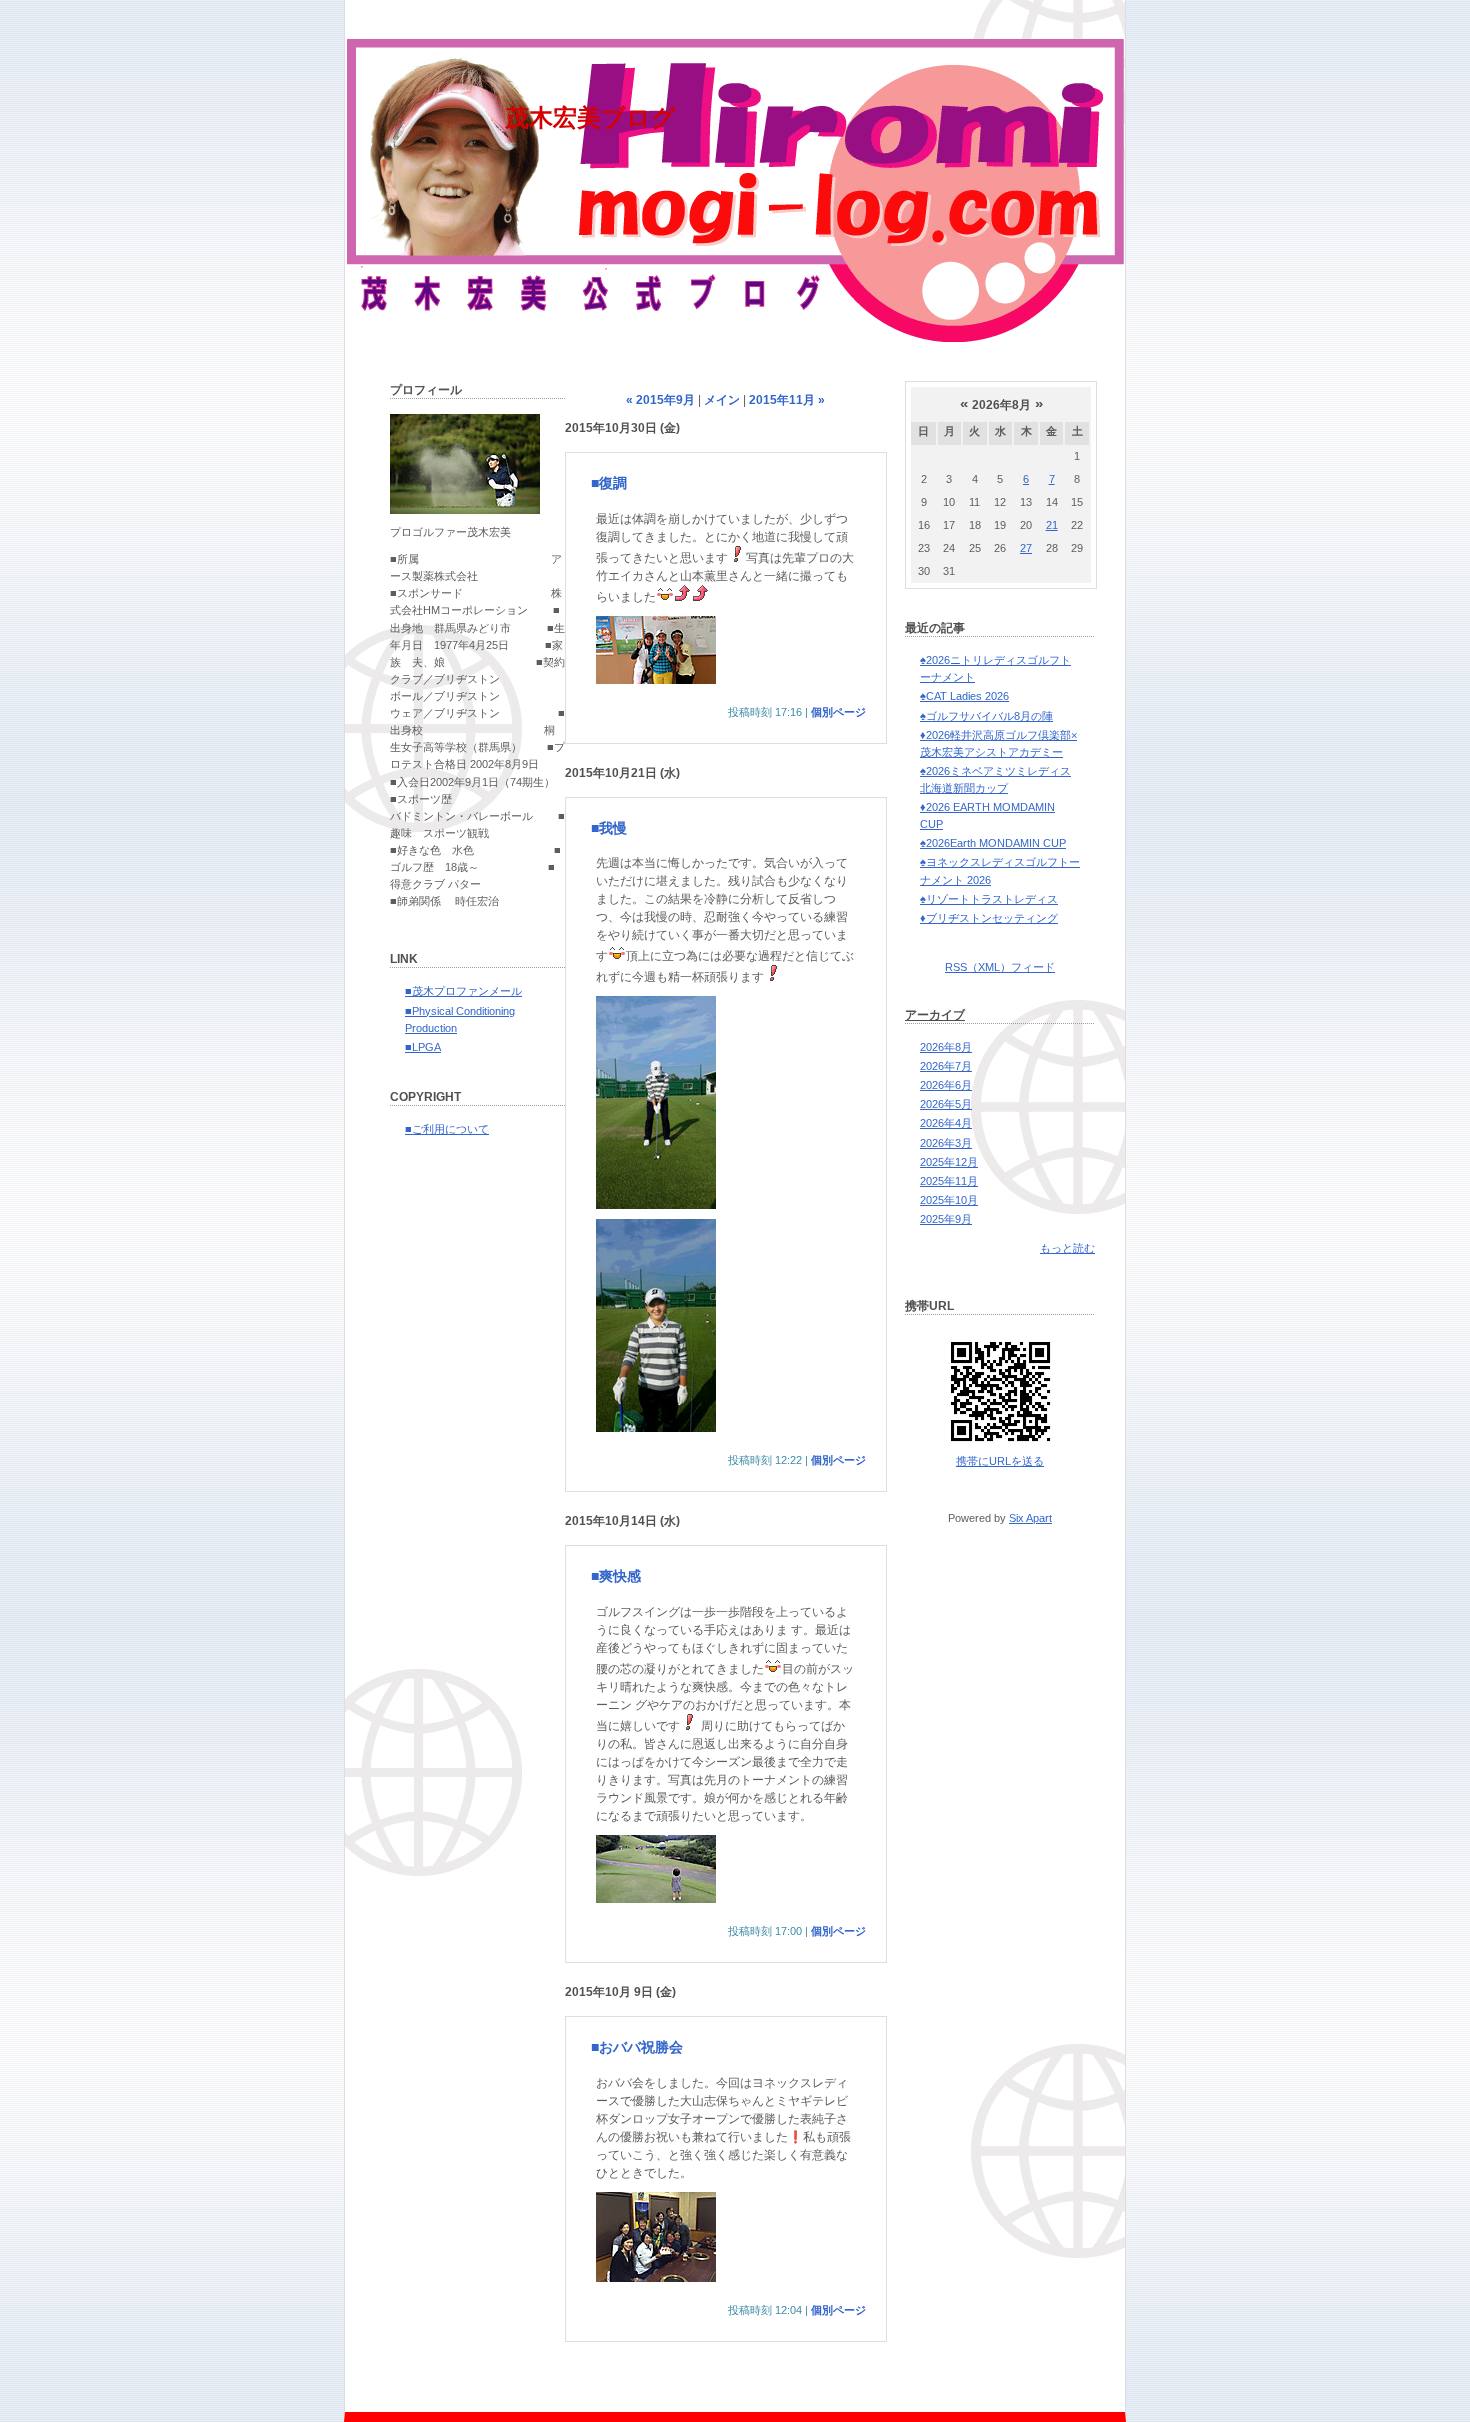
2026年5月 (946, 1104)
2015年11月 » (787, 400)
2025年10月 (949, 1200)
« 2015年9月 (660, 400)
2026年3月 (946, 1143)
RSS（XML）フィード (1000, 967)
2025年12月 (949, 1162)
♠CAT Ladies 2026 (964, 696)
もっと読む (1067, 1248)
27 (1026, 548)
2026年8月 (946, 1047)
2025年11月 (949, 1181)
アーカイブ (935, 1015)
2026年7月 (946, 1066)
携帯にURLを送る (1000, 1461)
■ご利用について (447, 1129)
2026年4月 (946, 1123)
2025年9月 (946, 1219)
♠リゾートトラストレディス (989, 899)
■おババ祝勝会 (637, 2047)
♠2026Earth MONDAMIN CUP (993, 843)
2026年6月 (946, 1085)
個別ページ (838, 712)
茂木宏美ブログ (590, 117)
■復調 (609, 483)
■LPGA (423, 1047)
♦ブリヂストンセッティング (989, 918)
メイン (722, 400)
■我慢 (609, 828)
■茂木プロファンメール (463, 991)
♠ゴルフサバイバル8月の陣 (986, 716)
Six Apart (1030, 1518)
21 (1052, 525)
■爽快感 (616, 1576)
